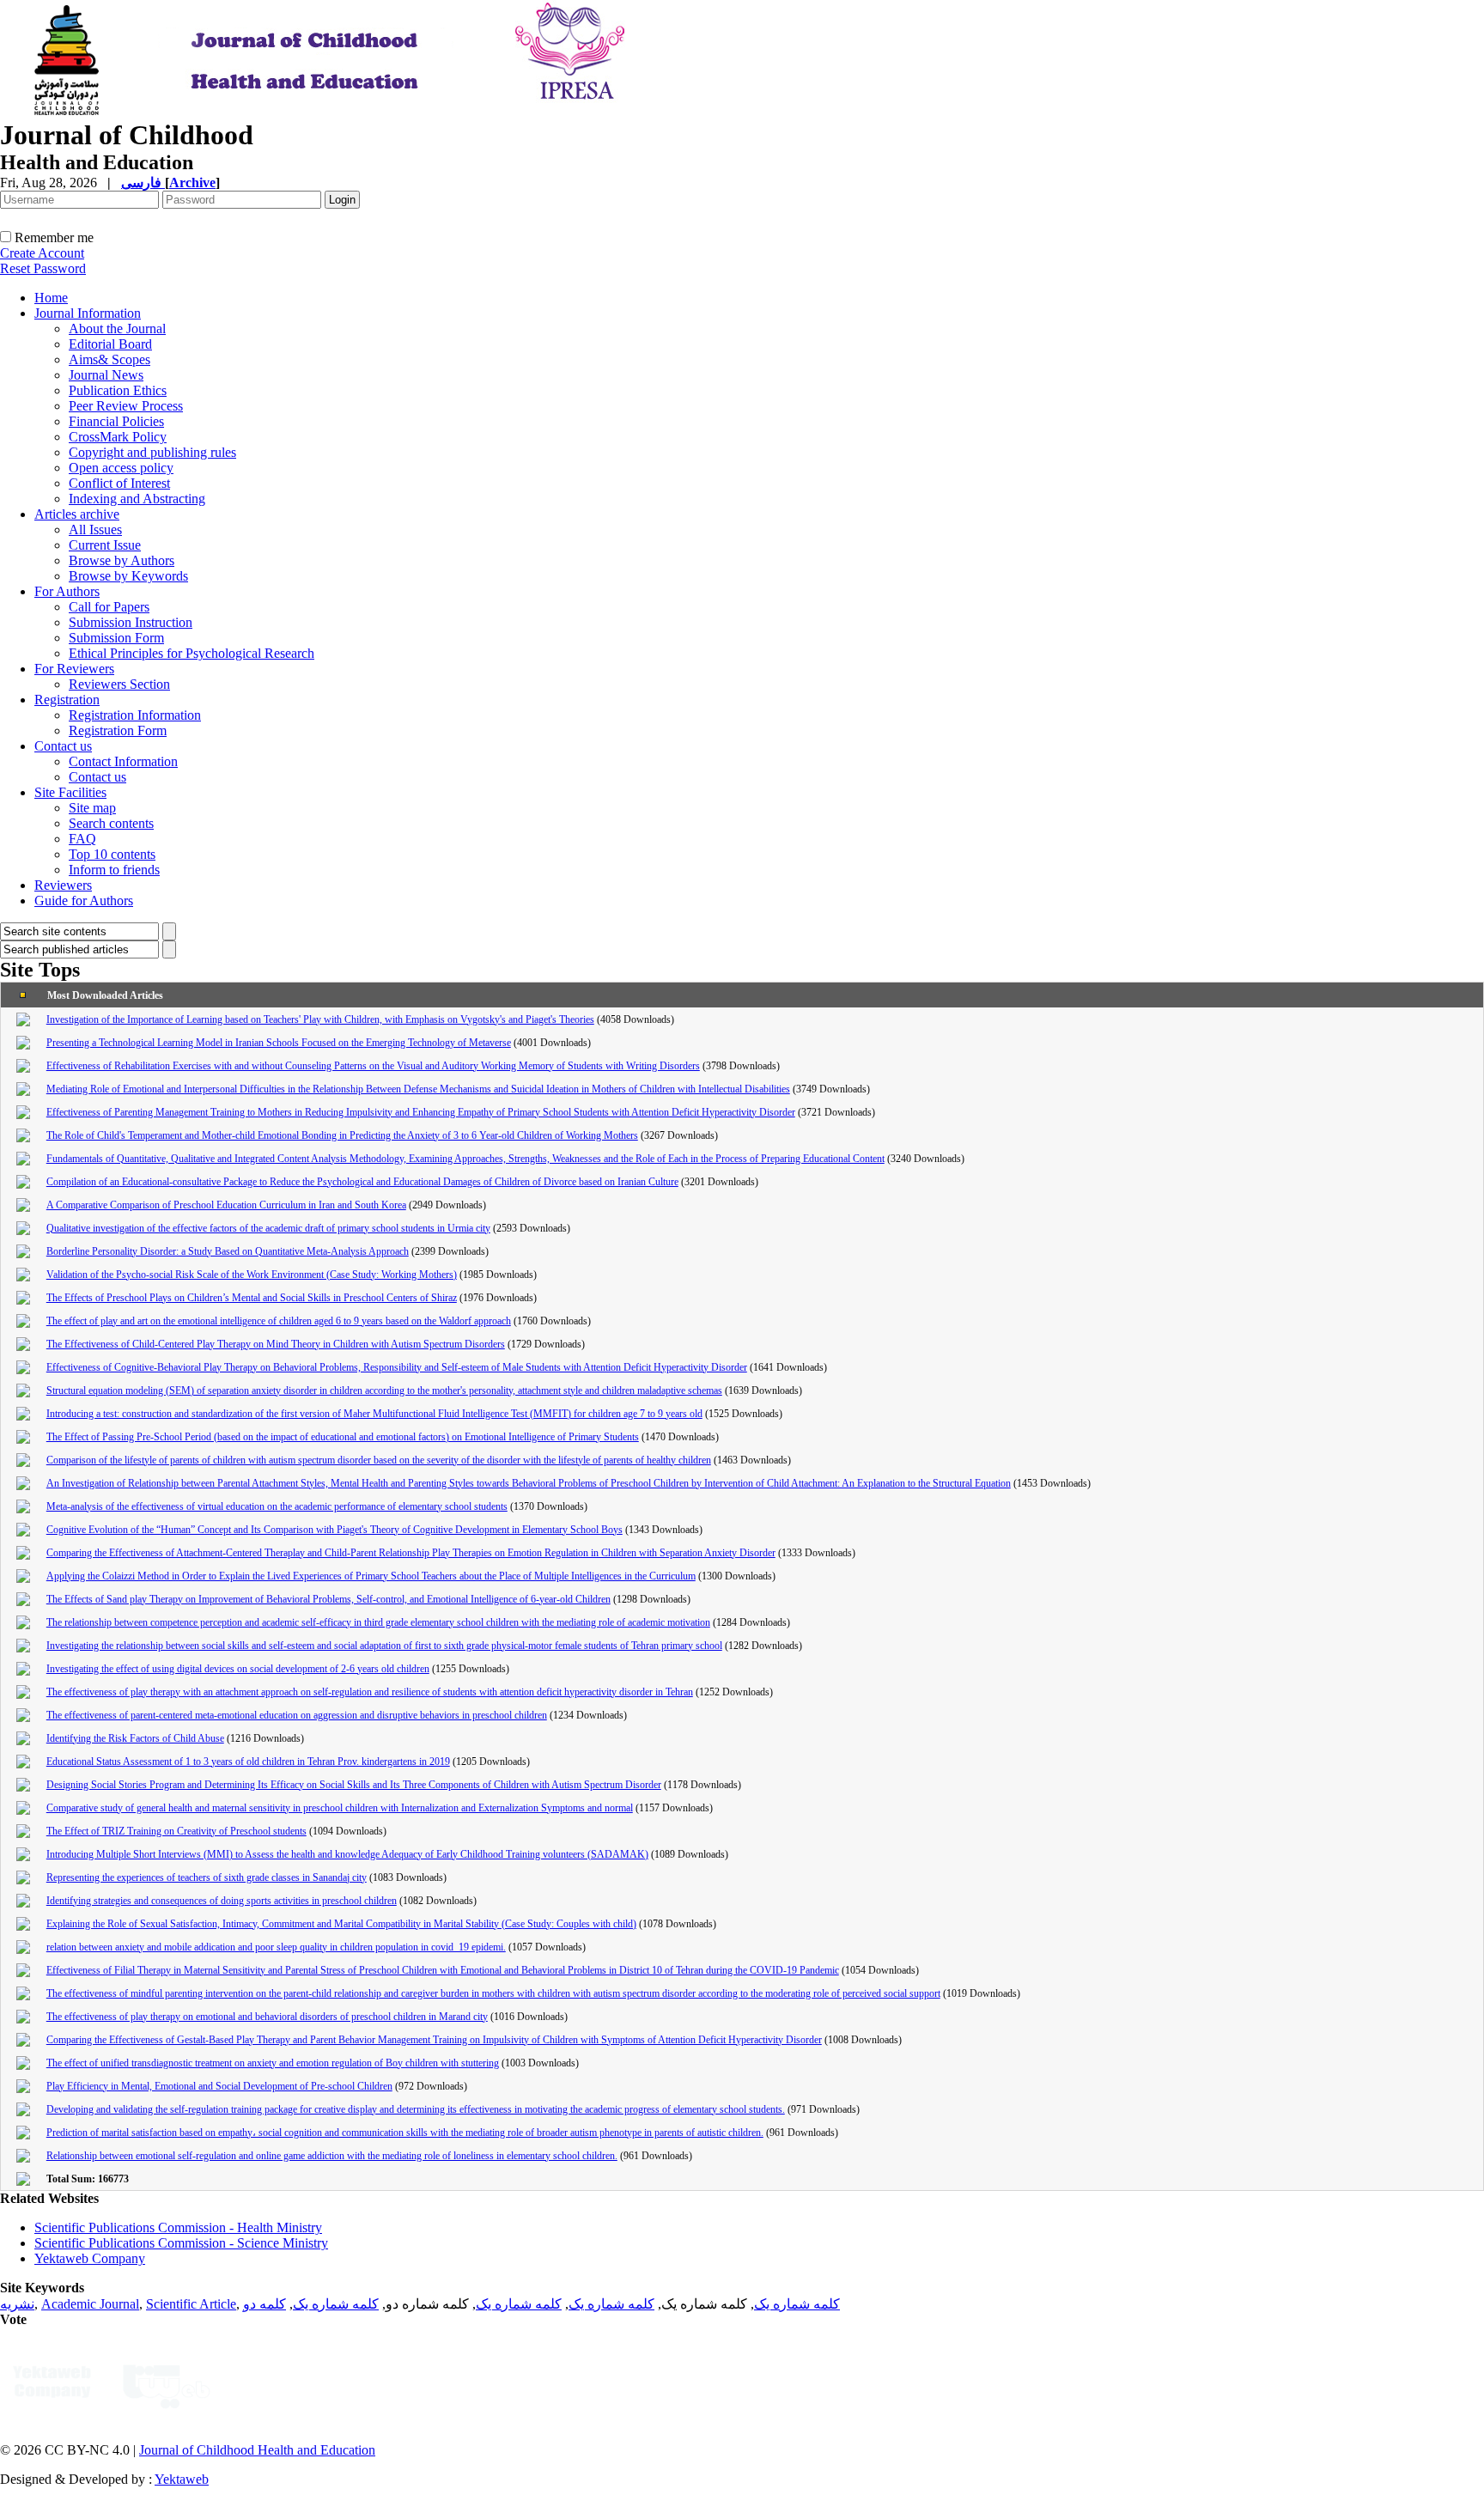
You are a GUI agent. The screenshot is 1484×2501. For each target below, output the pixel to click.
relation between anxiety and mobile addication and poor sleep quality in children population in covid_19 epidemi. (276, 1947)
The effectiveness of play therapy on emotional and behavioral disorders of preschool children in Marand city (267, 2017)
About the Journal (117, 329)
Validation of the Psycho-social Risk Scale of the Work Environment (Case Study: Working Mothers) (252, 1275)
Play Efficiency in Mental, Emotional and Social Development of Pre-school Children (219, 2086)
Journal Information (88, 313)
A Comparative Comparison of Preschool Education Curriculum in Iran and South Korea (226, 1205)
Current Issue (105, 545)
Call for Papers (109, 607)
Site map (92, 808)
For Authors (67, 591)
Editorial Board (110, 344)
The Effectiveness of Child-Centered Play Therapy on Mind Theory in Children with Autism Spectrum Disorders (276, 1344)
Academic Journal (90, 2304)
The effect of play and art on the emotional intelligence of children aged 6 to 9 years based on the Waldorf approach (279, 1321)
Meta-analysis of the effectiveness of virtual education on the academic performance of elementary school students (277, 1506)
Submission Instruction (131, 622)
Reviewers (63, 885)
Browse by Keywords (128, 576)
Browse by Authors (122, 560)
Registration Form (118, 730)
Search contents (111, 823)
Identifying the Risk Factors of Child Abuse (135, 1738)
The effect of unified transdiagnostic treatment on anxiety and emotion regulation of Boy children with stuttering (273, 2063)
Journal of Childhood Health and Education (257, 2450)
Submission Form (116, 638)
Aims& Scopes (109, 359)
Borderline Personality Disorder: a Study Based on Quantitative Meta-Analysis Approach (228, 1251)
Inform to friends (114, 870)
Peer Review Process (126, 406)
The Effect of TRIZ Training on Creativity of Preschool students (176, 1831)
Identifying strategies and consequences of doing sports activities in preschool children (222, 1901)
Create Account (42, 253)
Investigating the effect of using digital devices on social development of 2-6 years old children (238, 1669)
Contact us (63, 746)
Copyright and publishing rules (152, 452)
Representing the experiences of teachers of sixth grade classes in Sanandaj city (207, 1877)
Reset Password (43, 268)
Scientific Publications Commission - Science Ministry (181, 2243)
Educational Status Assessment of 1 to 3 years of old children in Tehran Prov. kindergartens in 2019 (248, 1762)
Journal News (106, 375)
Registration (67, 700)
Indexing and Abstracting (137, 499)
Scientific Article (191, 2304)
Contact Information (123, 761)
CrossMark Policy (118, 437)
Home (51, 298)
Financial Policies (116, 421)
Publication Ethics (118, 390)
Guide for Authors (84, 901)
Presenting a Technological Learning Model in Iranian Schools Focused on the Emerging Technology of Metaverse (279, 1043)
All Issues (95, 529)
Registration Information (135, 715)
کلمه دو (265, 2304)
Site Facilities (70, 792)
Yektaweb (182, 2479)
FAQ (82, 839)
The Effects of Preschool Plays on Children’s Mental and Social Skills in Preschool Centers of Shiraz (252, 1298)
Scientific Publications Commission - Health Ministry (178, 2227)
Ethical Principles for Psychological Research (192, 653)
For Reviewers (74, 669)
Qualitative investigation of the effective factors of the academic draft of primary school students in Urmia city (268, 1228)
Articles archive (77, 514)
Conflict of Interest (119, 483)
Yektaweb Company (90, 2258)
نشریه (17, 2304)
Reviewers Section (119, 684)
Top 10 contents (112, 854)
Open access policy (121, 468)
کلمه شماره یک (797, 2304)
